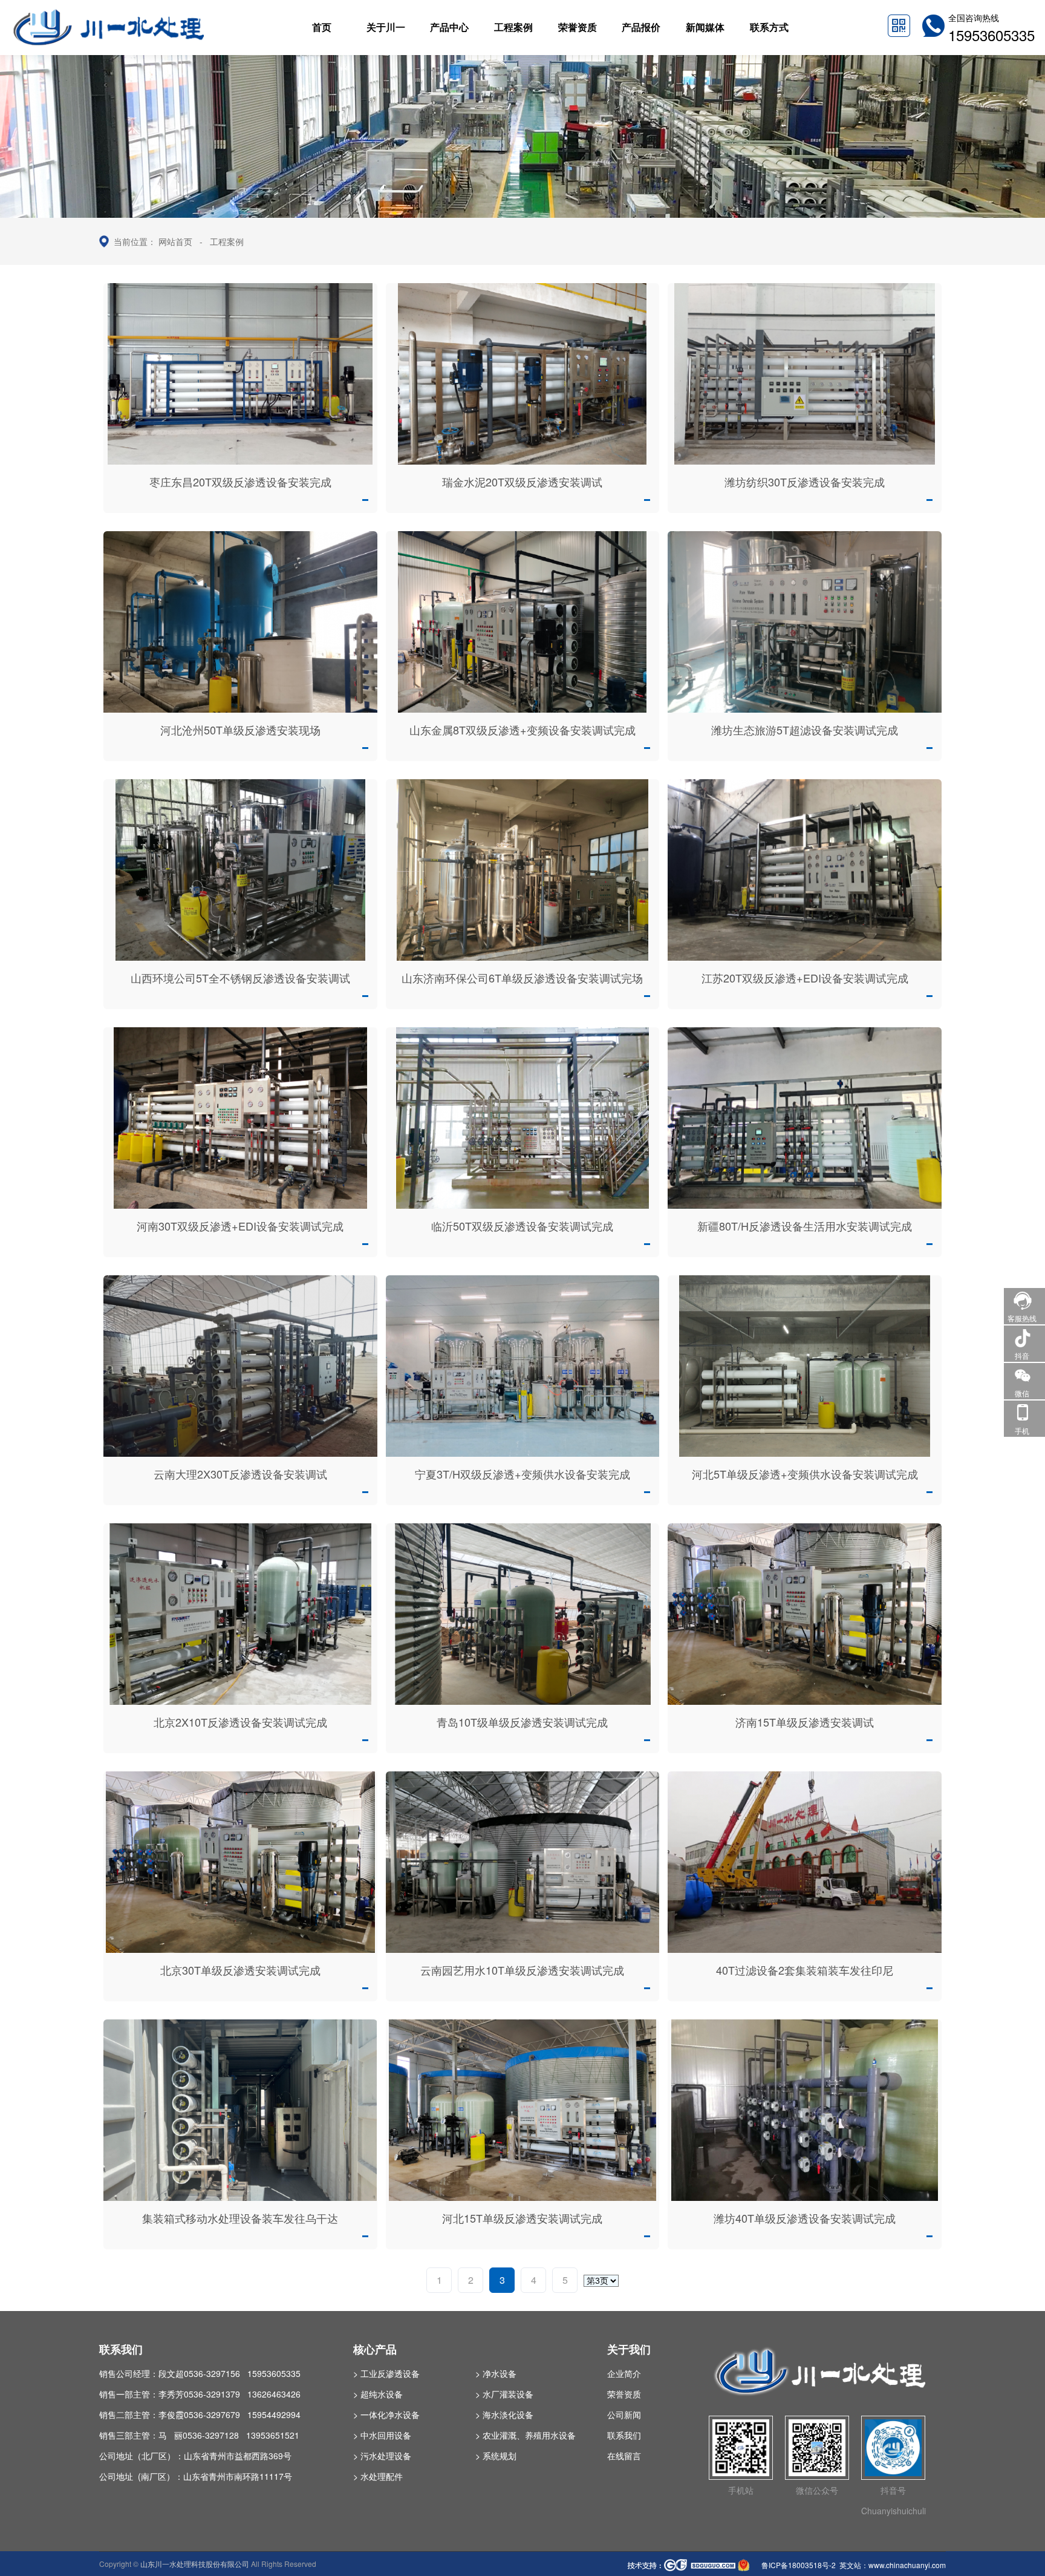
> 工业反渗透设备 (386, 2373)
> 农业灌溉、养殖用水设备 (526, 2435)
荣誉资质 (624, 2394)
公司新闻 (624, 2414)
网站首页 (175, 241)
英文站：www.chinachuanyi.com (893, 2565)
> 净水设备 (496, 2373)
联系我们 (624, 2435)
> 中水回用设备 (382, 2435)
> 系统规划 (496, 2456)
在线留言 (624, 2456)
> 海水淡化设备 (504, 2414)
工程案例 (227, 241)
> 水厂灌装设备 (504, 2394)
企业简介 (624, 2373)
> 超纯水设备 (378, 2394)
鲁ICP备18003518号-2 (798, 2565)
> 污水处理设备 (382, 2456)
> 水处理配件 (378, 2476)
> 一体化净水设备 (386, 2414)
